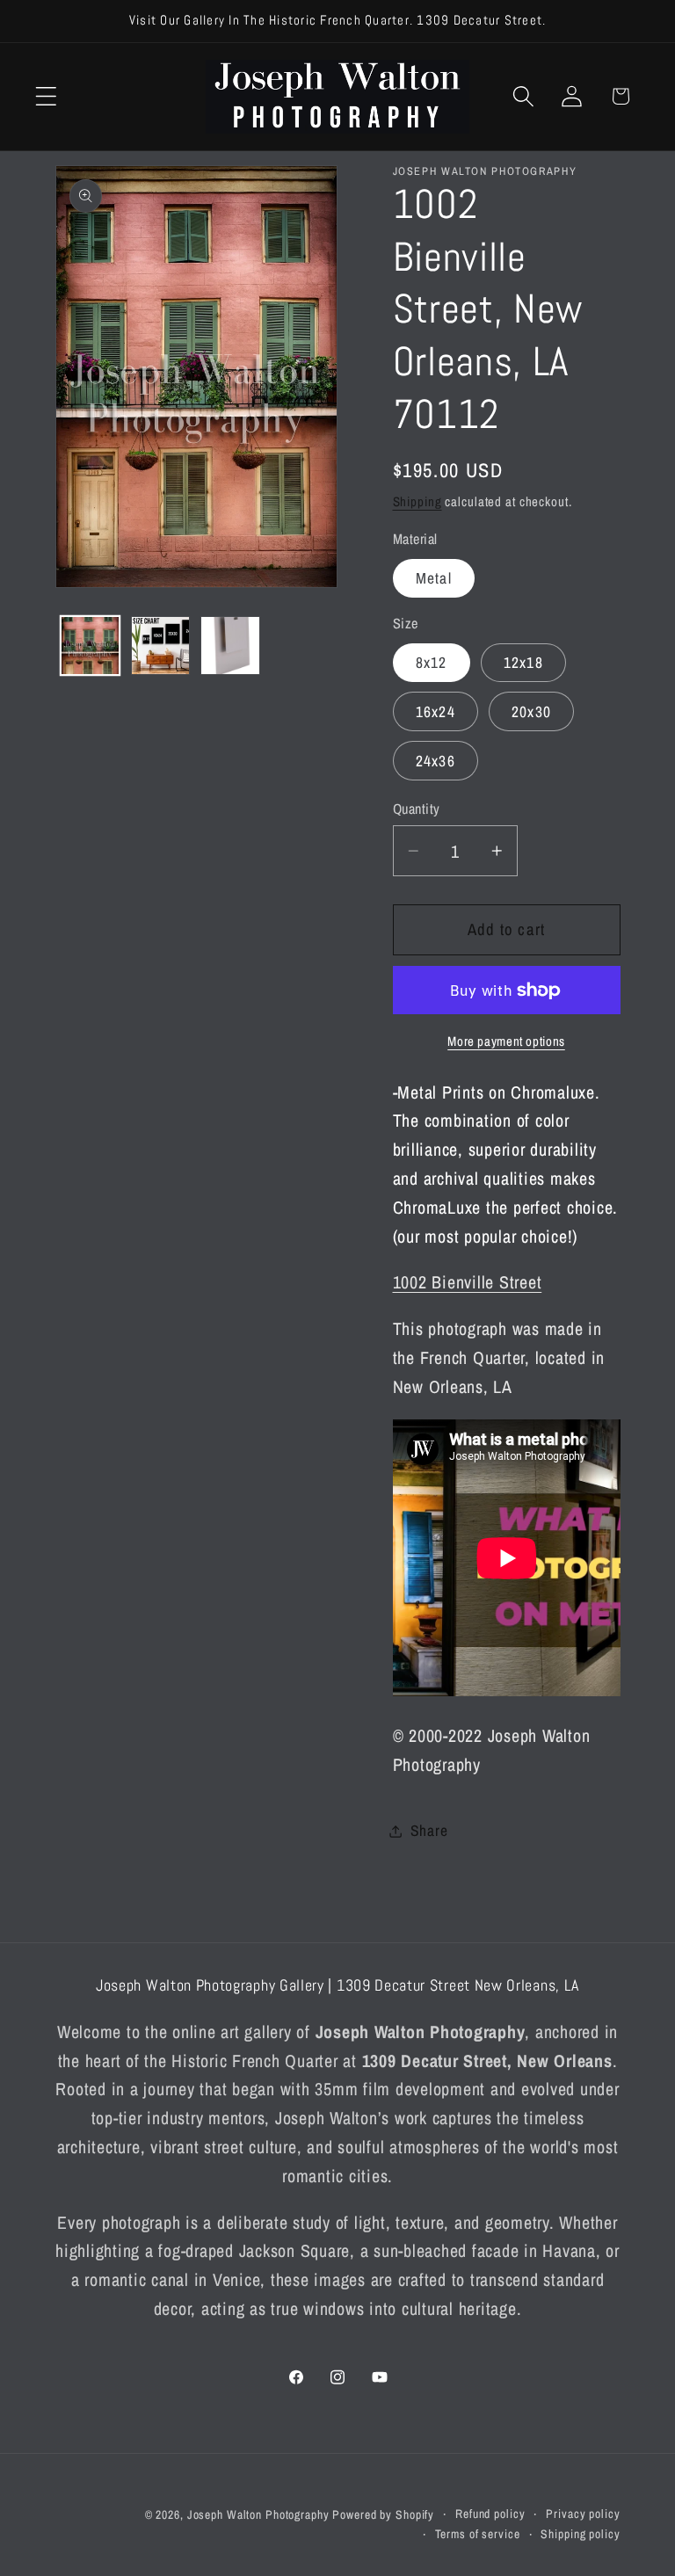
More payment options (506, 1041)
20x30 (531, 711)
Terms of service (478, 2534)
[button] (46, 96)
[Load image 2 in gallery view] (160, 646)
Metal (434, 578)
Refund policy (490, 2514)
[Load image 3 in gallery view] (230, 646)
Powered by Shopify (383, 2514)
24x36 (435, 761)
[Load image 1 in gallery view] (90, 646)
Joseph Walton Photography (258, 2514)
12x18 (523, 662)
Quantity (417, 809)
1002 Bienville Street (468, 1282)
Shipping (417, 501)
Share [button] (429, 1830)
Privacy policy (583, 2514)
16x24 (435, 711)
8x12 (432, 662)
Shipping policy (580, 2534)
